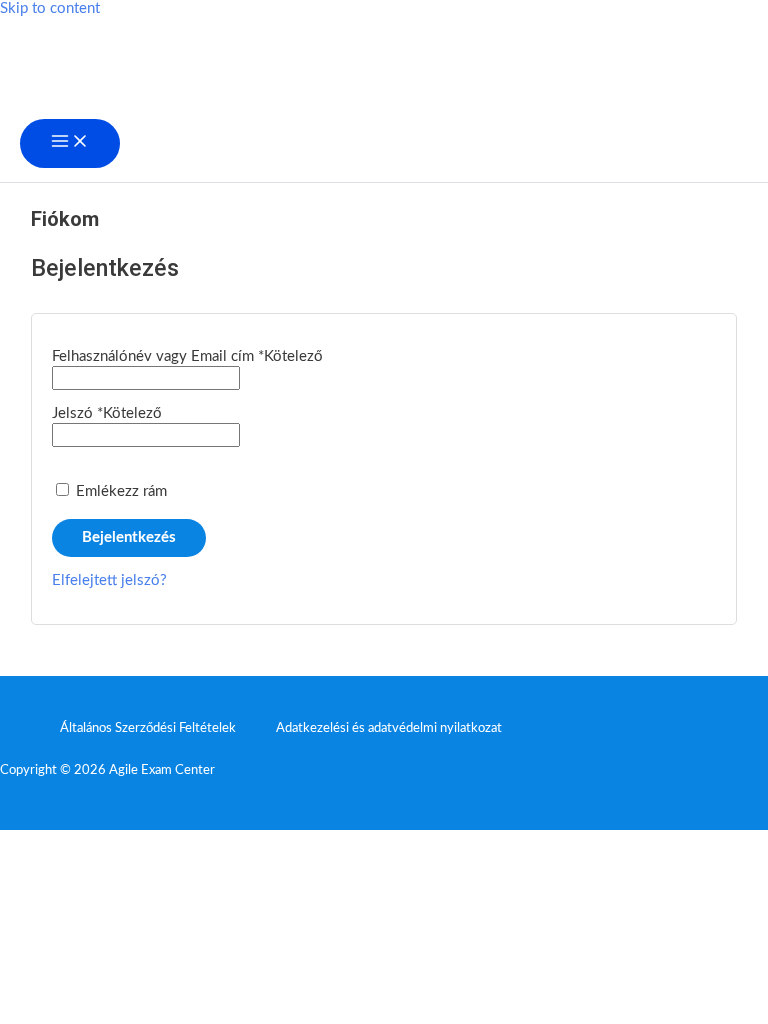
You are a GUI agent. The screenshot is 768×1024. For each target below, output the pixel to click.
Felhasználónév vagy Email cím (187, 356)
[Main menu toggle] (70, 143)
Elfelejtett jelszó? (109, 580)
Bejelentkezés (129, 537)
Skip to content (50, 8)
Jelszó (107, 413)
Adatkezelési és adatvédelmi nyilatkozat (389, 728)
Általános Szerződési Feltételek (148, 728)
